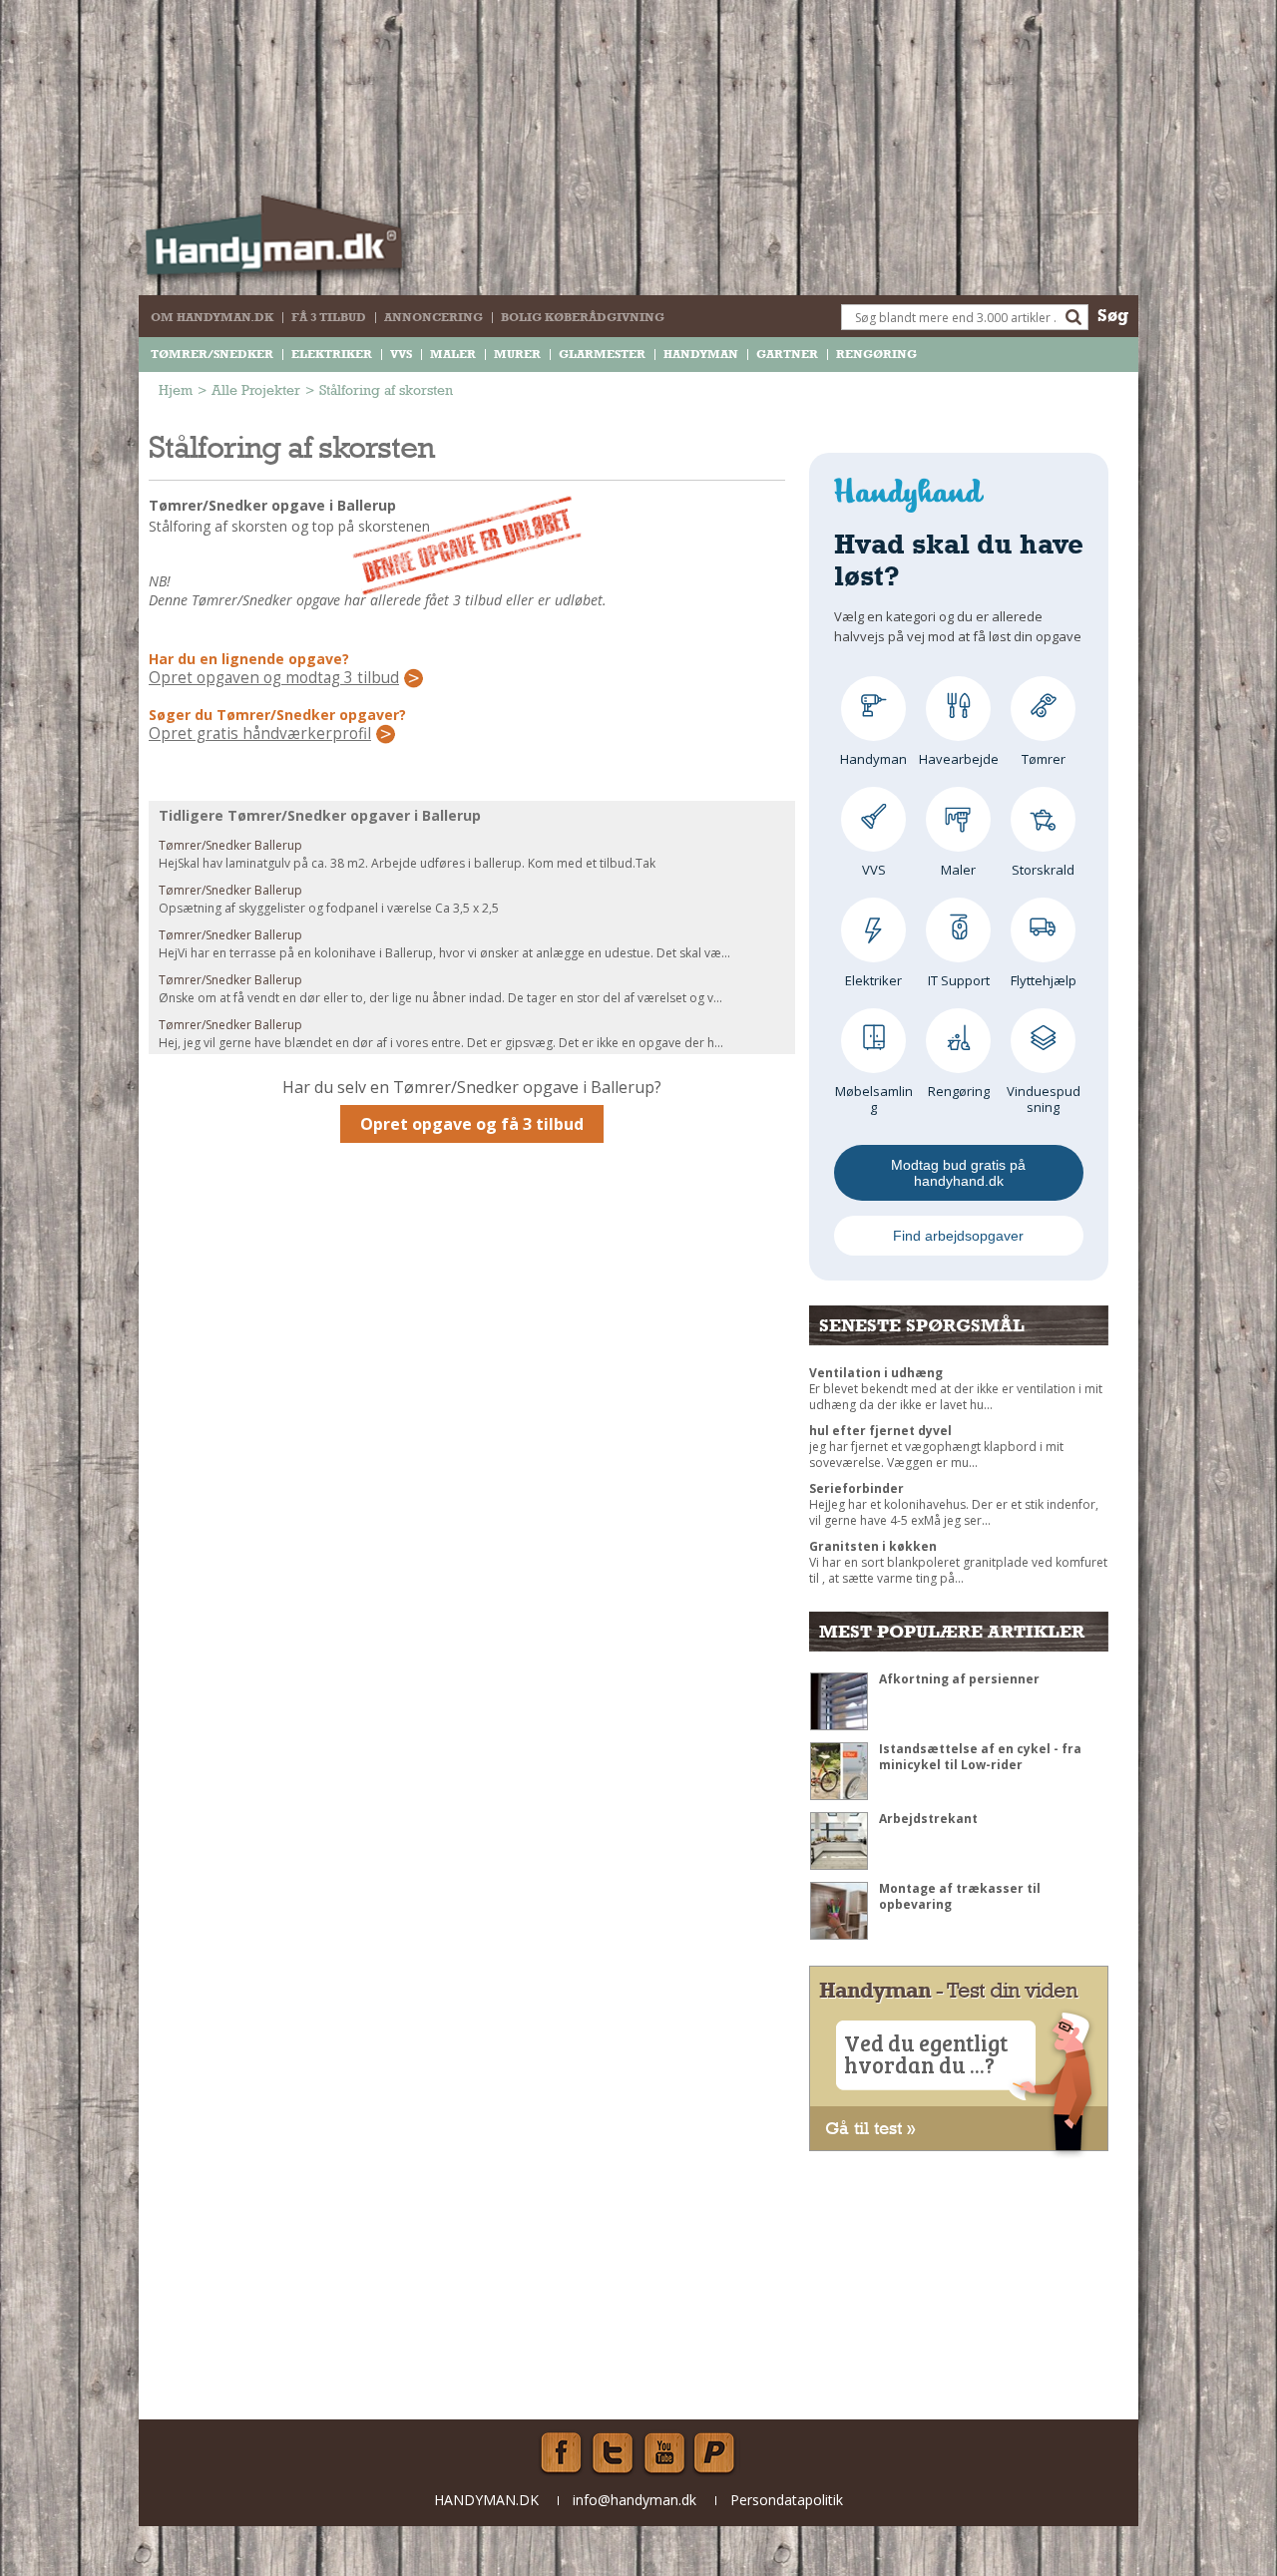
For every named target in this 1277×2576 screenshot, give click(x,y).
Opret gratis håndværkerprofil (260, 734)
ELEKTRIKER (332, 354)
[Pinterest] (716, 2453)
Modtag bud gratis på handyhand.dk (958, 1173)
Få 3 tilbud (329, 317)
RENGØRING (876, 354)
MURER (517, 354)
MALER (453, 354)
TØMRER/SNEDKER (212, 354)
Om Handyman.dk (212, 317)
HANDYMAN (701, 354)
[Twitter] (613, 2453)
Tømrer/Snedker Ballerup (230, 845)
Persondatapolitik (787, 2500)
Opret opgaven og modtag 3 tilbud (274, 678)
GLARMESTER (602, 354)
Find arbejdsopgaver (958, 1236)
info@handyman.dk (635, 2500)
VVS (401, 354)
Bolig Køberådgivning (583, 317)
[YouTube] (664, 2453)
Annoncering (433, 317)
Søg (1113, 315)
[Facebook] (561, 2453)
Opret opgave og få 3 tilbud (472, 1124)
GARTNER (787, 354)
